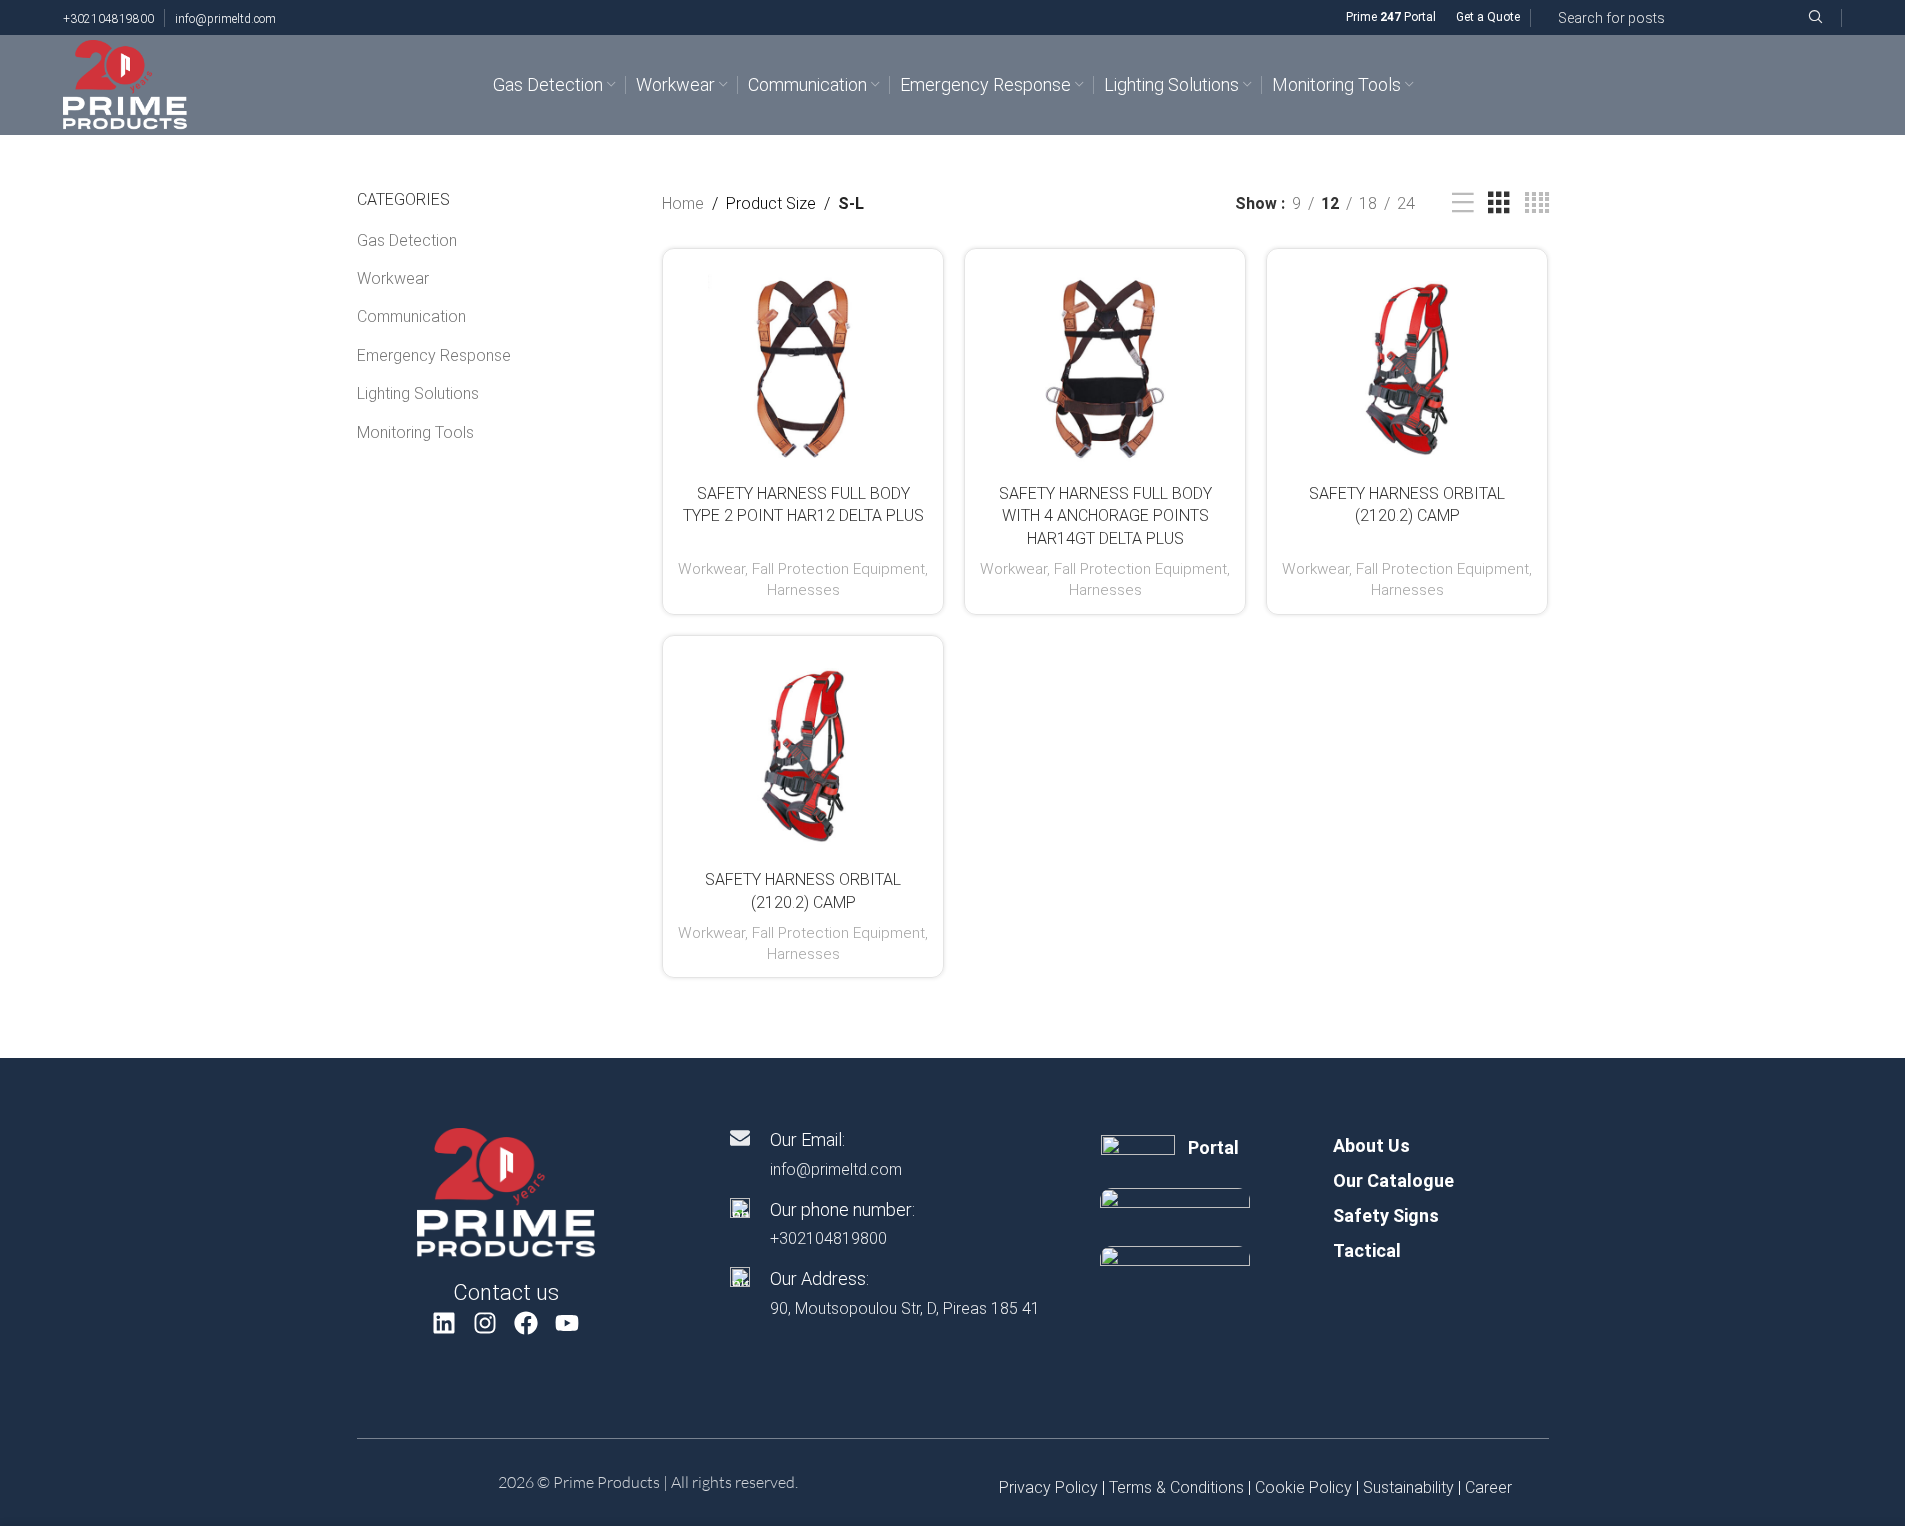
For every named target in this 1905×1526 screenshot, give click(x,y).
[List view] (1463, 203)
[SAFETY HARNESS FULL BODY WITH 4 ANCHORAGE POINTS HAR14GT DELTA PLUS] (1105, 369)
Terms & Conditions (1176, 1487)
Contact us (506, 1292)
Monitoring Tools (415, 432)
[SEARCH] (1814, 17)
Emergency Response (434, 355)
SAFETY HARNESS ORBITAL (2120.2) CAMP (1407, 504)
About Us (1371, 1145)
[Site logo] (125, 83)
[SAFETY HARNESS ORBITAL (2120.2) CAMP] (1407, 369)
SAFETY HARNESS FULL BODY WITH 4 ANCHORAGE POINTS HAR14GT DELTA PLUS (1105, 516)
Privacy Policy (1048, 1487)
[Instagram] (485, 1323)
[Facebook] (526, 1323)
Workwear (393, 278)
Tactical (1367, 1250)
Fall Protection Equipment (838, 569)
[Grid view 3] (1499, 203)
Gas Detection (407, 240)
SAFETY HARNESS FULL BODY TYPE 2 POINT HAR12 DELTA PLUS (803, 504)
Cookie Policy (1303, 1487)
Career (1488, 1487)
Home (683, 203)
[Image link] (506, 1191)
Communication (411, 316)
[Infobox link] (1174, 1148)
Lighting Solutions (418, 393)
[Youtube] (566, 1323)
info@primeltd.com (225, 19)
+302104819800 (108, 19)
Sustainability (1408, 1487)
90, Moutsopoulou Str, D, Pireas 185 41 (905, 1308)
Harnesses (803, 590)
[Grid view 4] (1537, 203)
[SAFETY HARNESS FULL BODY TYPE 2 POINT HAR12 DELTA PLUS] (803, 369)
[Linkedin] (444, 1323)
